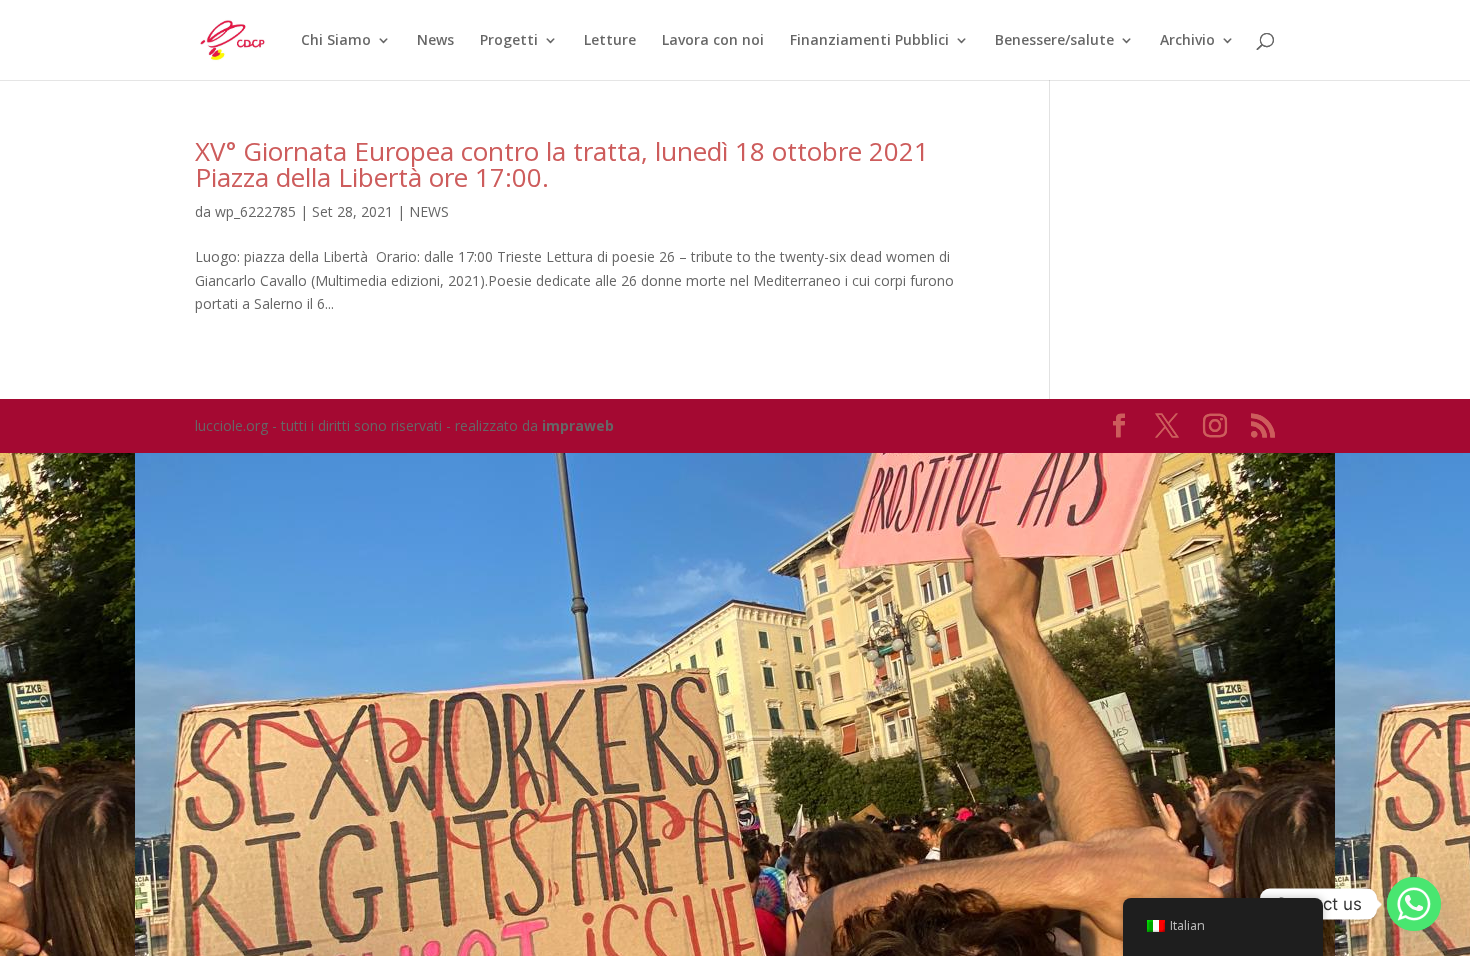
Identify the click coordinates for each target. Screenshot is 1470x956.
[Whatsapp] (1414, 904)
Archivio (1187, 41)
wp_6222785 (255, 211)
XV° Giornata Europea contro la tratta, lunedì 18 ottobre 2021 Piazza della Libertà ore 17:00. (562, 164)
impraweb (578, 425)
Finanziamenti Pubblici (869, 41)
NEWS (429, 211)
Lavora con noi (713, 41)
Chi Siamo (336, 41)
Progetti (509, 41)
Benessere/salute (1054, 41)
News (435, 41)
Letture (610, 41)
